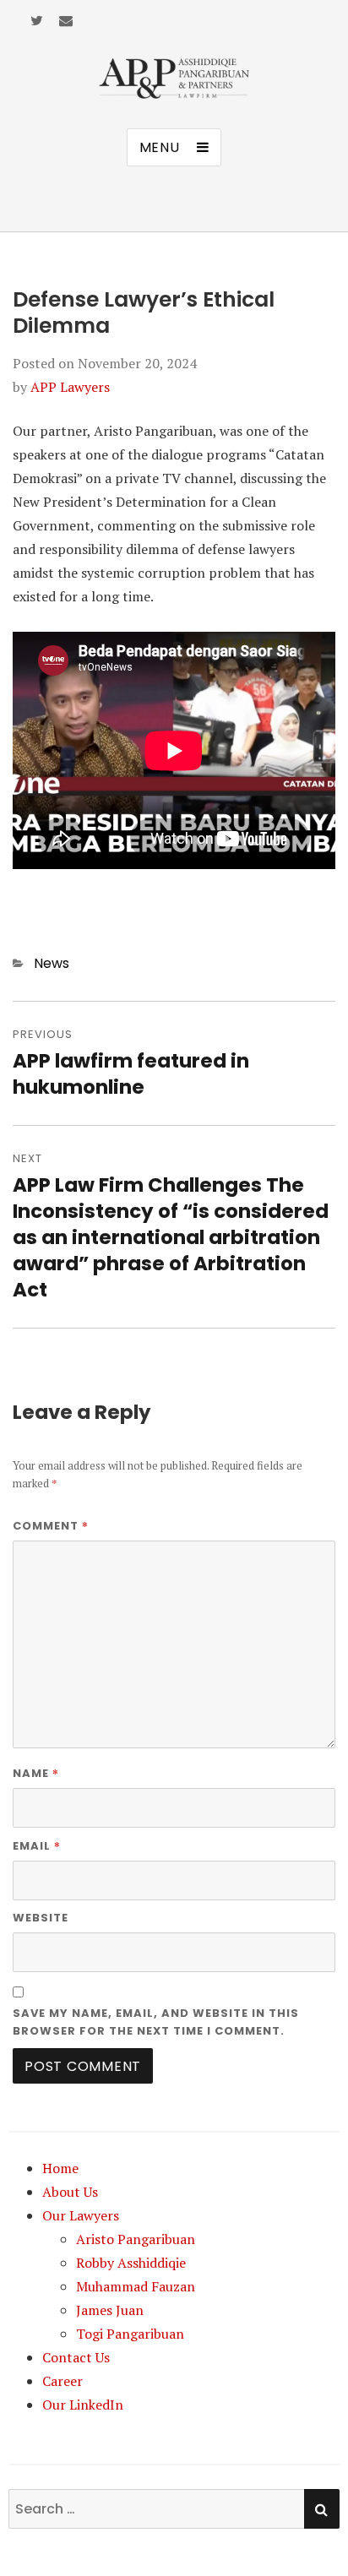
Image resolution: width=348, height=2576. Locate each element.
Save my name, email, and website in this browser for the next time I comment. (156, 2022)
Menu (160, 147)
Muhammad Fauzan (136, 2286)
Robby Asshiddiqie (131, 2263)
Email (37, 1845)
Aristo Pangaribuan (136, 2239)
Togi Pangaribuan (130, 2334)
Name (36, 1773)
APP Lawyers (70, 387)
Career (63, 2381)
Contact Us (76, 2357)
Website (41, 1918)
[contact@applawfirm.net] (66, 20)
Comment (51, 1525)
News (52, 963)
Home (60, 2168)
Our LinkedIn (83, 2405)
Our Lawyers (81, 2215)
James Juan (110, 2310)
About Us (70, 2192)
